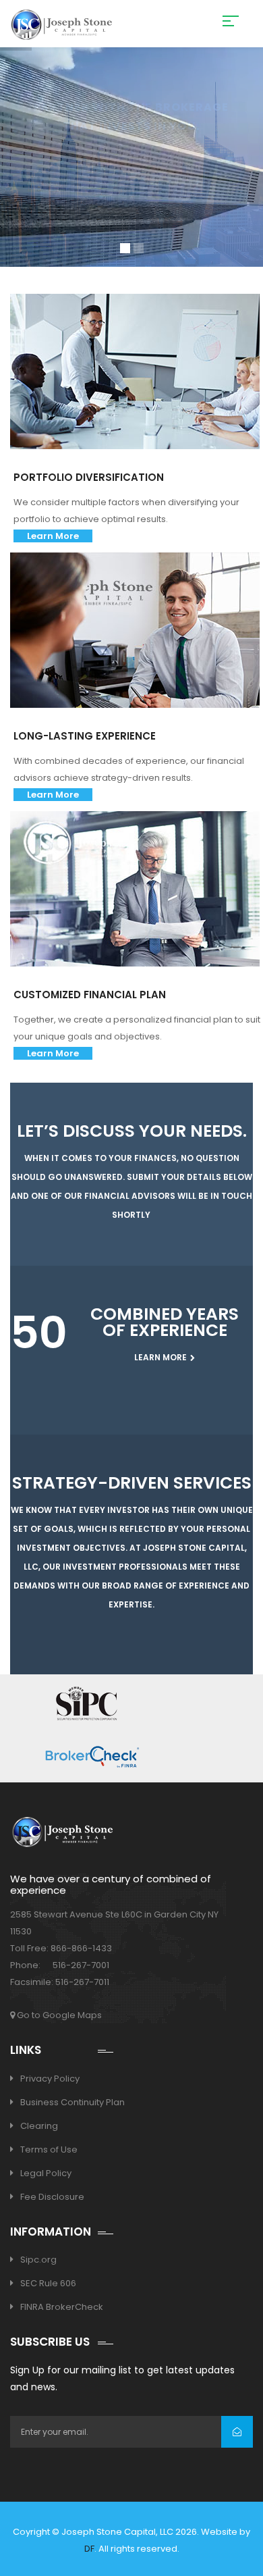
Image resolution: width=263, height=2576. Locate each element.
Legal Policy (46, 2173)
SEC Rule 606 (48, 2283)
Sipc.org (38, 2260)
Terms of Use (49, 2149)
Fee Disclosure (52, 2197)
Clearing (39, 2126)
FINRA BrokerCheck (62, 2307)
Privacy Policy (50, 2079)
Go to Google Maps (58, 2015)
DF (89, 2549)
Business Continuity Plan (72, 2102)
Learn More (53, 536)
